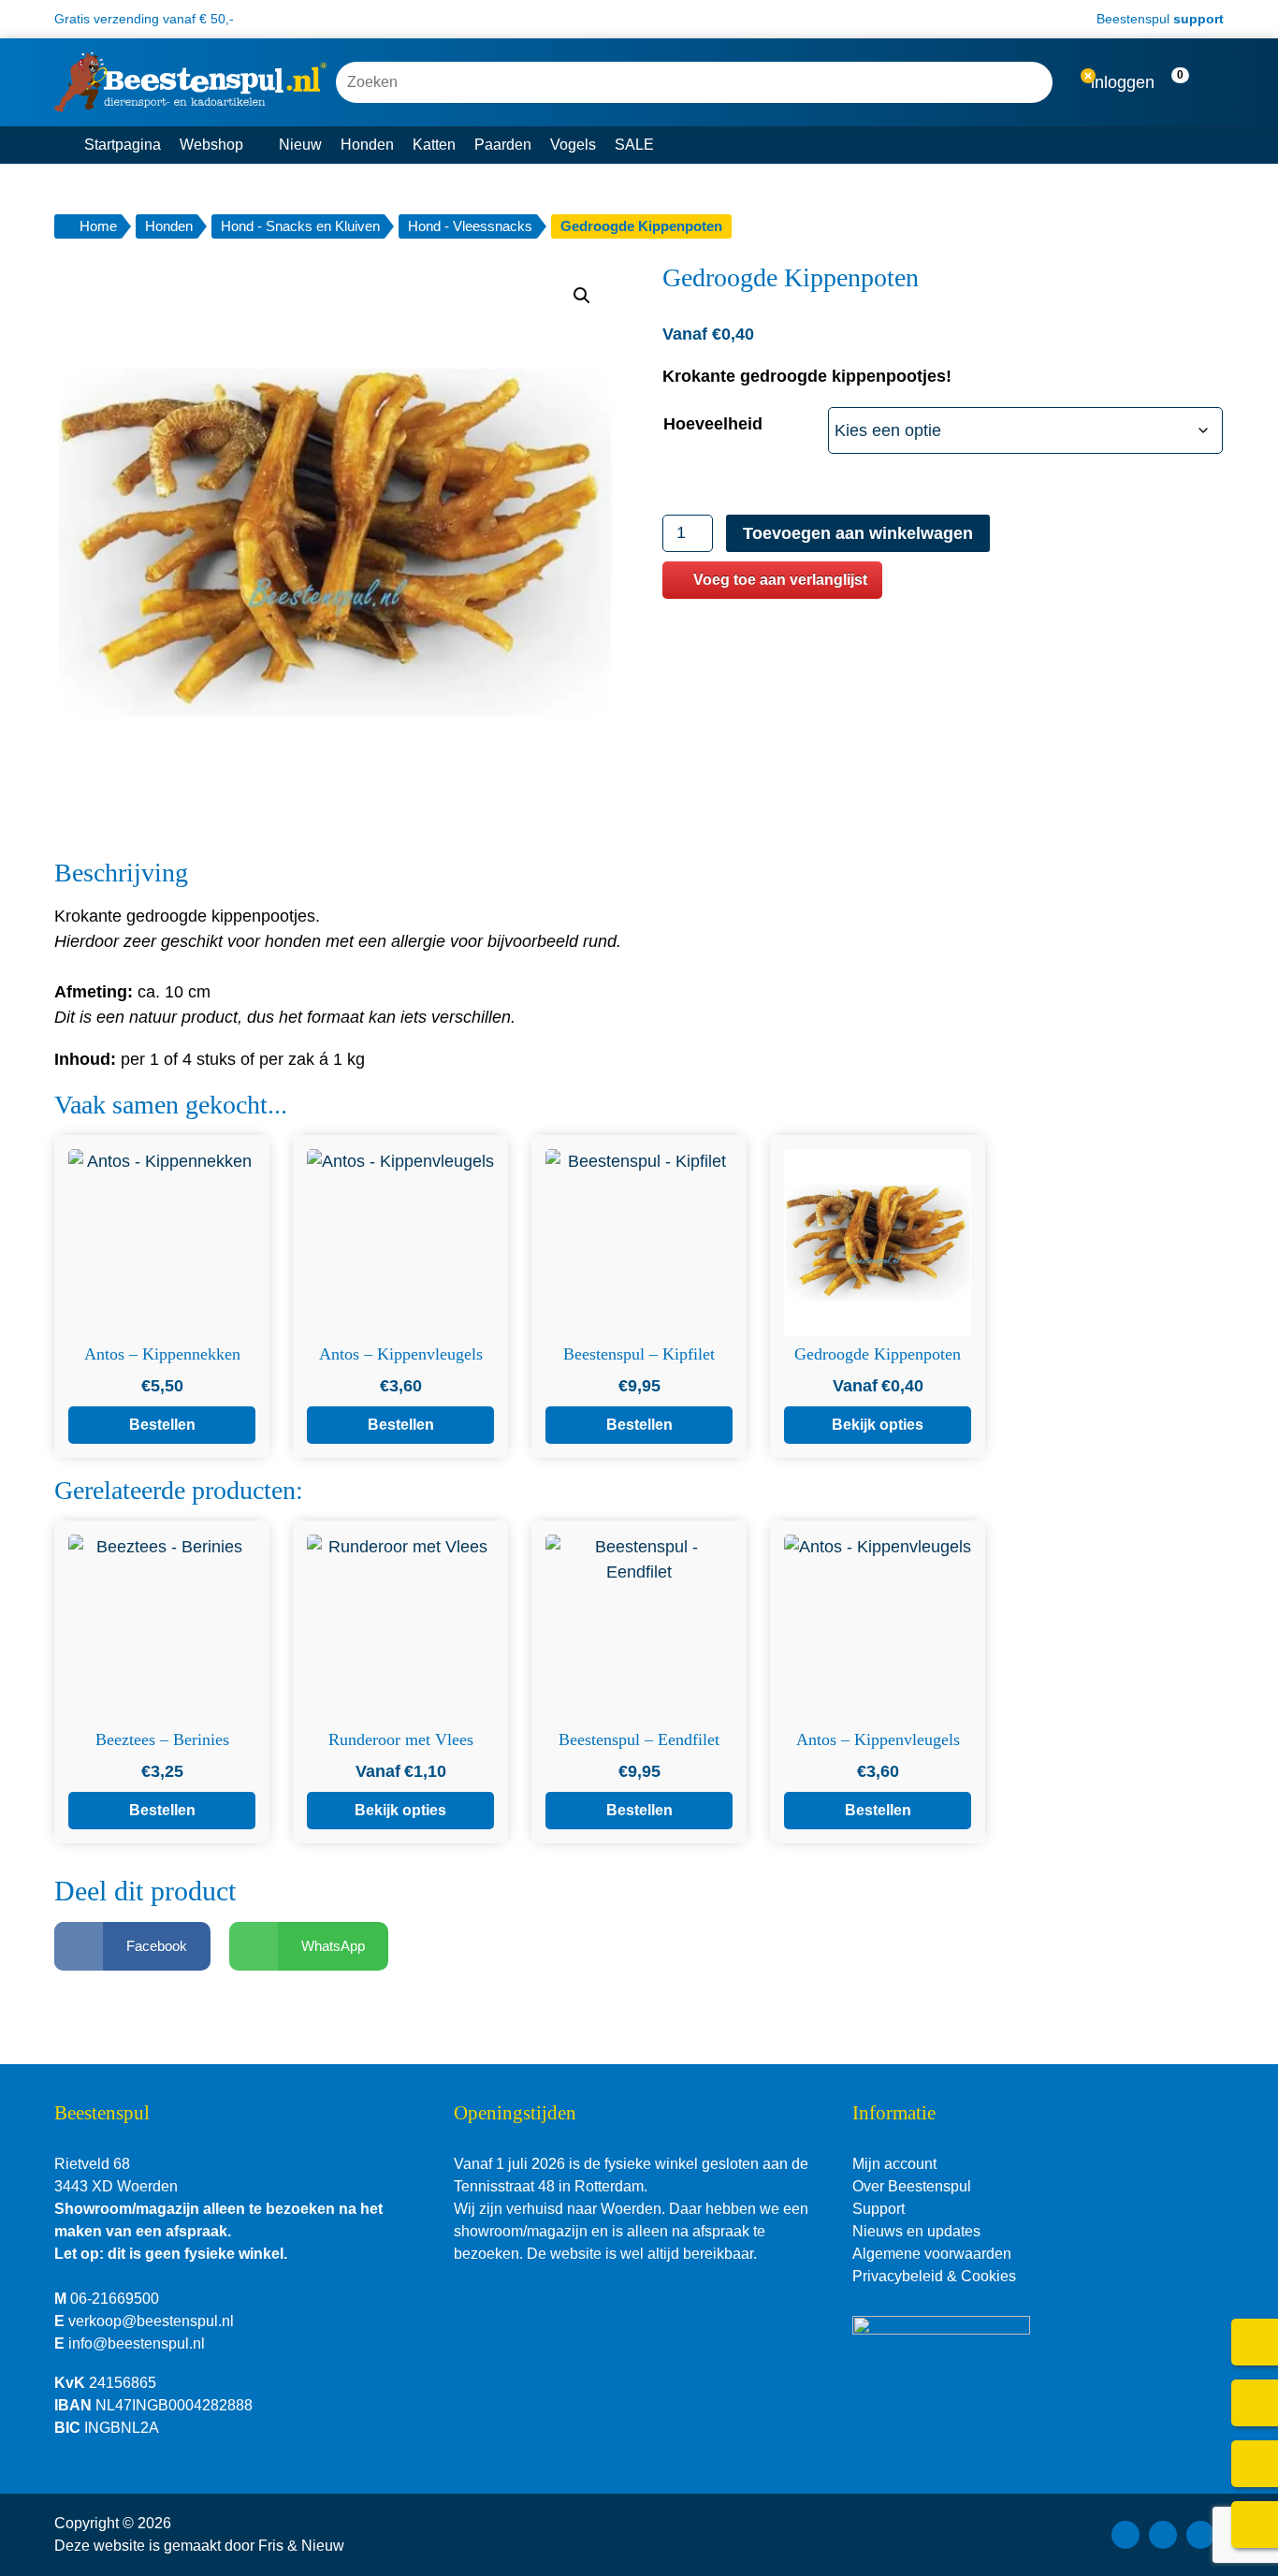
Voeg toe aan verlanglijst (780, 580)
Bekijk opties (878, 1425)
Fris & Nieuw (301, 2546)
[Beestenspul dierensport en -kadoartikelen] (190, 82)
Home (98, 226)
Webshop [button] (211, 145)
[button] (1191, 83)
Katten (434, 145)
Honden (367, 145)
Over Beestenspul (912, 2186)
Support (879, 2209)
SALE (634, 145)
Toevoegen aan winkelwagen (858, 533)
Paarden (503, 145)
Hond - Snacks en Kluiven (300, 226)
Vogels (573, 145)
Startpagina (123, 145)
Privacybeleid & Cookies (934, 2276)
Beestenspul (1158, 19)
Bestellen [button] (162, 1425)
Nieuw (300, 145)
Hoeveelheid (713, 424)
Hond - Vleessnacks (470, 226)
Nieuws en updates (916, 2231)
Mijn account (894, 2164)
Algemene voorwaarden (932, 2254)
